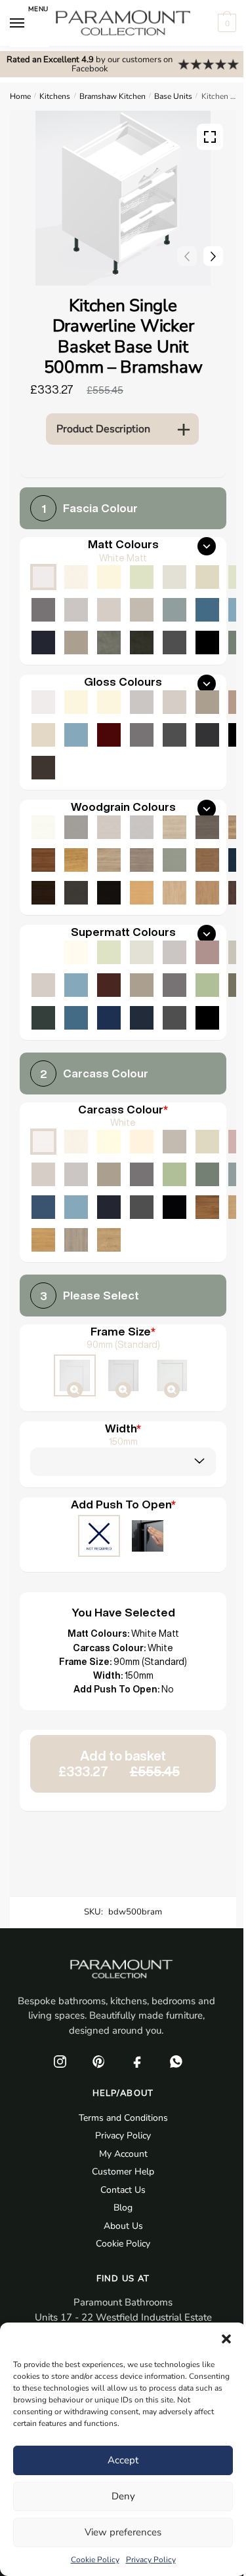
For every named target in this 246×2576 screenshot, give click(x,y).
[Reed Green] (207, 1174)
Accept (123, 2460)
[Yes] (148, 1537)
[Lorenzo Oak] (76, 1240)
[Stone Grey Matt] (76, 643)
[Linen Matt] (174, 577)
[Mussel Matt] (207, 577)
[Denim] (76, 1207)
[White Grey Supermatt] (43, 952)
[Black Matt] (207, 643)
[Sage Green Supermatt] (207, 985)
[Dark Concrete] (142, 643)
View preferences (123, 2532)
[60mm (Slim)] (123, 1377)
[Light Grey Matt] (76, 610)
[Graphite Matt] (174, 643)
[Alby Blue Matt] (207, 610)
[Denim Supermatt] (76, 985)
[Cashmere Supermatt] (43, 985)
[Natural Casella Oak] (207, 893)
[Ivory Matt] (109, 577)
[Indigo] (109, 1207)
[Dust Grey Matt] (43, 610)
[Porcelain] (76, 1142)
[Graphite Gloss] (174, 735)
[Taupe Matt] (142, 577)
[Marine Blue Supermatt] (109, 1018)
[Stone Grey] (109, 1174)
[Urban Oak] (207, 827)
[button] (226, 2339)
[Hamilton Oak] (109, 1240)
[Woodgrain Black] (109, 893)
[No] (99, 1537)
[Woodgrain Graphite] (76, 893)
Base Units (173, 96)
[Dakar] (174, 1142)
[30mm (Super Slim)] (172, 1377)
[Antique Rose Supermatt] (207, 952)
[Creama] (142, 1142)
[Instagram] (60, 2061)
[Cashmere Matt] (109, 610)
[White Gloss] (43, 702)
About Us (123, 2226)
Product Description (103, 429)
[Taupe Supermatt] (109, 952)
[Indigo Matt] (43, 643)
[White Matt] (43, 577)
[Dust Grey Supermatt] (174, 985)
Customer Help (123, 2172)
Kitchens (55, 96)
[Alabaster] (109, 1142)
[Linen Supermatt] (142, 952)
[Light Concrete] (109, 643)
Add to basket (119, 1764)
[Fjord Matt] (174, 610)
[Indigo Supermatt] (142, 1018)
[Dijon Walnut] (207, 1207)
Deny (123, 2496)
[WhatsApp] (176, 2061)
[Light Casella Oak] (174, 893)
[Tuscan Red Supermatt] (109, 985)
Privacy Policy (151, 2560)
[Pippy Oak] (76, 860)
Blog (123, 2208)
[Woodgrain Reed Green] (174, 860)
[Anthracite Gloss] (207, 735)
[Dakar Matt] (142, 610)
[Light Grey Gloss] (142, 702)
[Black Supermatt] (207, 1018)
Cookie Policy (95, 2560)
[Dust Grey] (142, 1174)
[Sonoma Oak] (109, 860)
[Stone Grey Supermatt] (142, 985)
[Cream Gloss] (109, 702)
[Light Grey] (76, 1174)
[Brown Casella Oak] (207, 860)
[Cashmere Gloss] (174, 702)
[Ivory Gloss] (76, 702)
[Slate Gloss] (43, 768)
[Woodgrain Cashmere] (109, 827)
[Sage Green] (174, 1174)
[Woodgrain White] (43, 827)
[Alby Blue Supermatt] (76, 1018)
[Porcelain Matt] (76, 577)
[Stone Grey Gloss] (207, 702)
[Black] (174, 1207)
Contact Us (123, 2190)
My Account (123, 2154)
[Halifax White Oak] (174, 827)
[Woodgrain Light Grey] (142, 827)
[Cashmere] (43, 1174)
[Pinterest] (99, 2061)
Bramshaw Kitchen (113, 96)
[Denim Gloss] (76, 735)
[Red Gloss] (109, 735)
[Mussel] (207, 1142)
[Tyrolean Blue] (43, 1207)
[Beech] (142, 893)
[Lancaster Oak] (43, 1240)
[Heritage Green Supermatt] (43, 1018)
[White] (43, 1142)
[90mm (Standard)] (75, 1377)
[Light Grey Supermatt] (174, 952)
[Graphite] (142, 1207)
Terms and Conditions (123, 2118)
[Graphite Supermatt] (174, 1018)
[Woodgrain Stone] (76, 827)
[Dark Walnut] (43, 893)
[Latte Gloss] (43, 735)
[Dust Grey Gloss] (142, 735)
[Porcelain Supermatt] (76, 952)
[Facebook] (138, 2061)
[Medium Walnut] (43, 860)
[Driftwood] (142, 860)
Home (20, 96)
